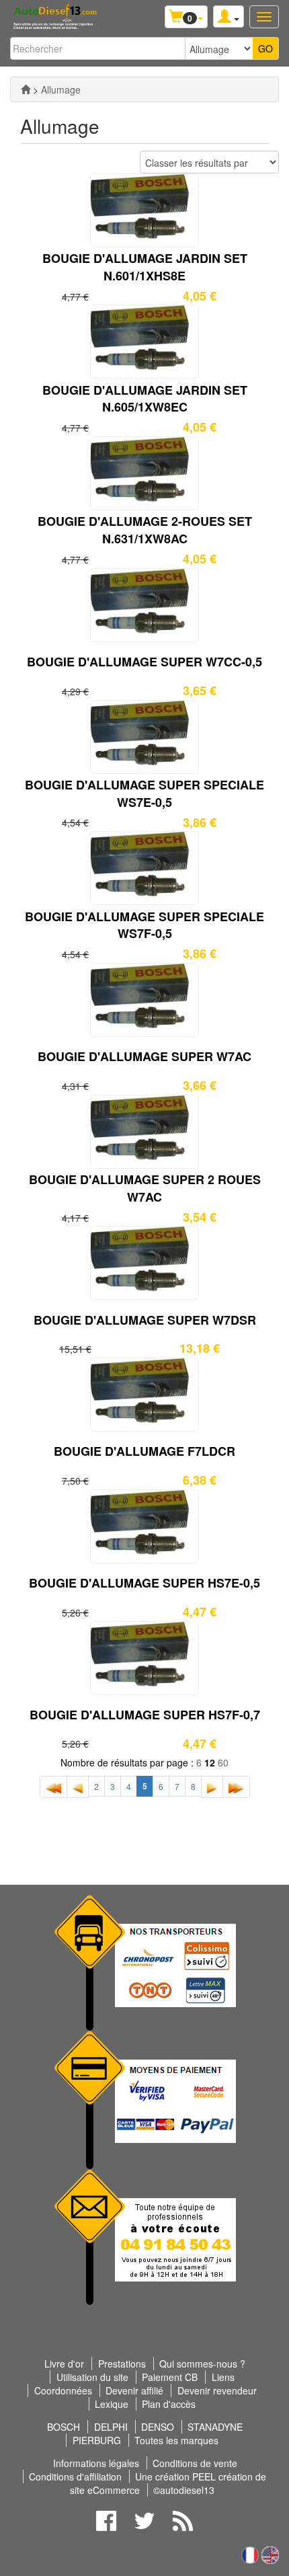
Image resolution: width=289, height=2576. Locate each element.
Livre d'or (64, 2364)
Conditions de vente (195, 2463)
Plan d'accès (169, 2404)
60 (223, 1762)
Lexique (112, 2404)
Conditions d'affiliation (75, 2476)
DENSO (158, 2427)
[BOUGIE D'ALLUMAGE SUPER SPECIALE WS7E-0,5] (144, 735)
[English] (270, 2553)
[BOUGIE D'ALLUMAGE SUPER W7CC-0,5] (144, 604)
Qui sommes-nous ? (202, 2364)
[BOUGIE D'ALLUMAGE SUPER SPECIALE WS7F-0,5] (144, 867)
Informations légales (96, 2463)
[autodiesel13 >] (26, 89)
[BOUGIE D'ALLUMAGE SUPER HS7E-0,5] (144, 1524)
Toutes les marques (176, 2440)
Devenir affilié (134, 2390)
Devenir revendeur (217, 2390)
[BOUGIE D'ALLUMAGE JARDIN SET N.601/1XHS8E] (144, 208)
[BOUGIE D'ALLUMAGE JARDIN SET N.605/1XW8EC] (144, 340)
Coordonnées (63, 2390)
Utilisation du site (92, 2377)
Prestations (122, 2364)
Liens (223, 2377)
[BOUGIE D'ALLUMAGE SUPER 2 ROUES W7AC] (144, 1130)
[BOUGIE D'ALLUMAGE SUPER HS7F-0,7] (144, 1656)
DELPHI (111, 2427)
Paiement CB (170, 2377)
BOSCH (64, 2427)
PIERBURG (97, 2440)
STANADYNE (215, 2427)
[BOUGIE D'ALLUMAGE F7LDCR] (144, 1393)
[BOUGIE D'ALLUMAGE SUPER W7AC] (144, 999)
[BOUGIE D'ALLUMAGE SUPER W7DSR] (144, 1261)
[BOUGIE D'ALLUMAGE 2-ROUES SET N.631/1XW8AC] (144, 472)
